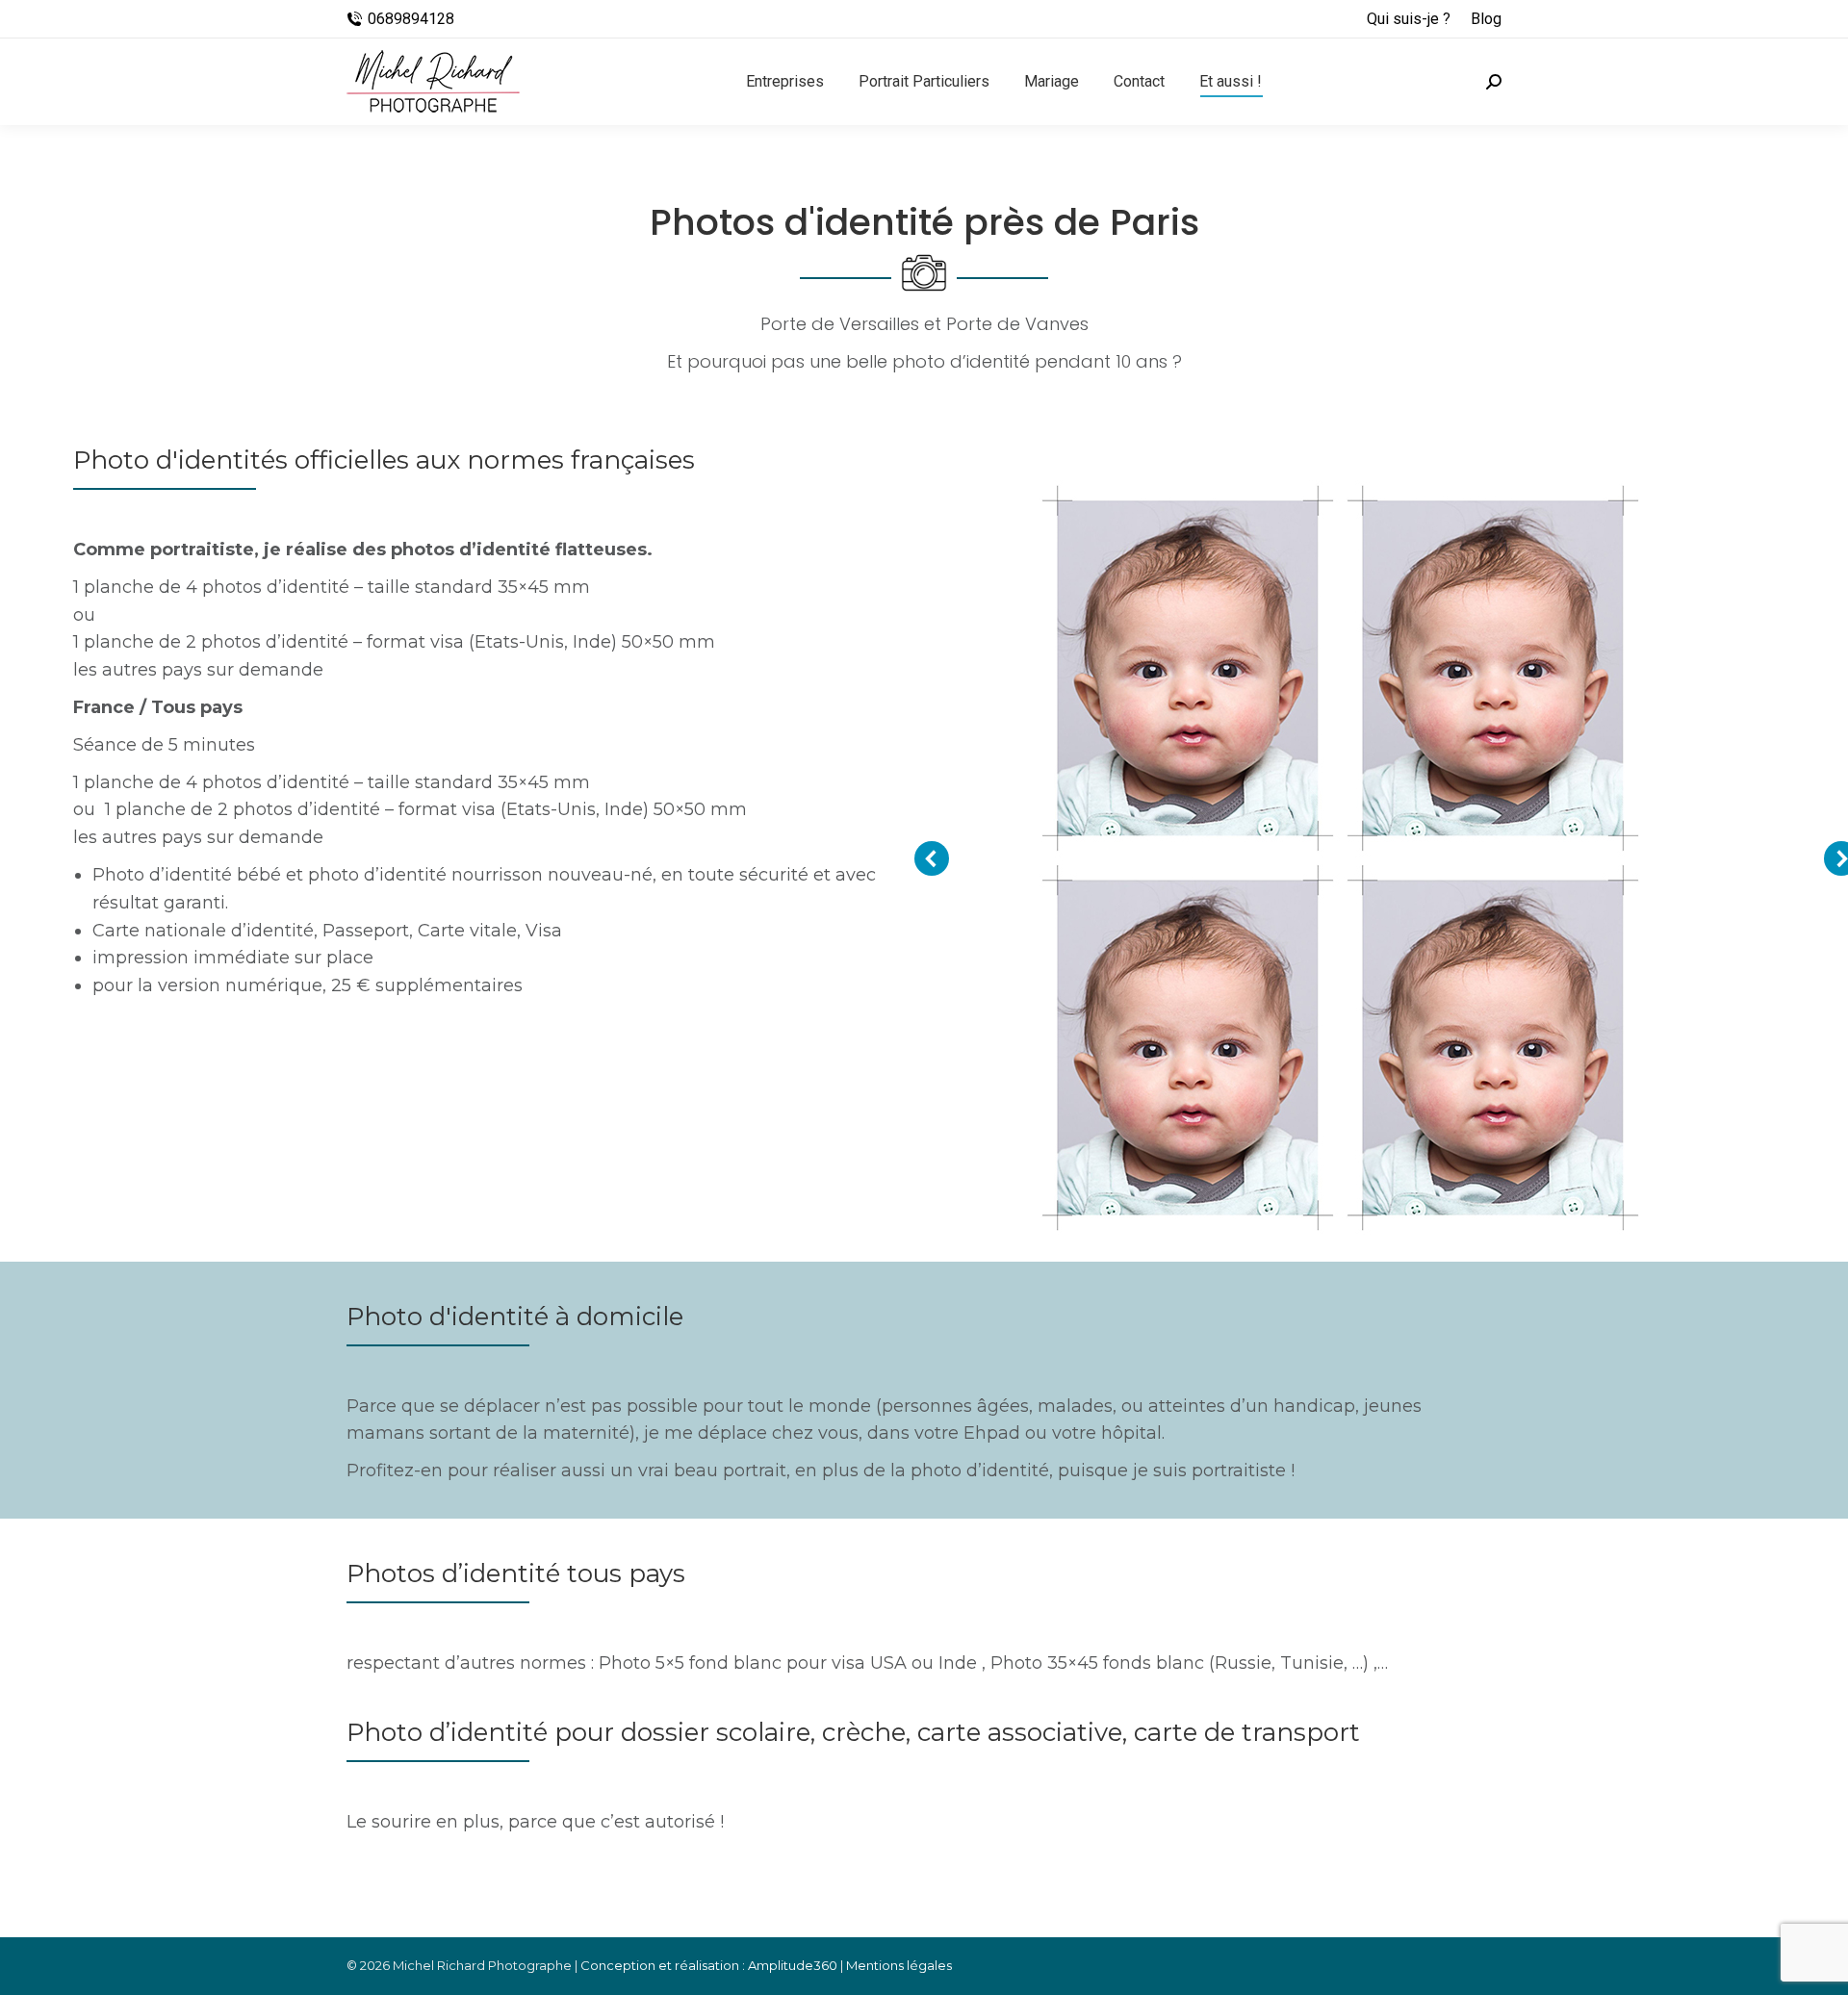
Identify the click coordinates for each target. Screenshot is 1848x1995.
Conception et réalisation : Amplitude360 (709, 1965)
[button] (932, 858)
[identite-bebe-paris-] (1341, 858)
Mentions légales (899, 1965)
